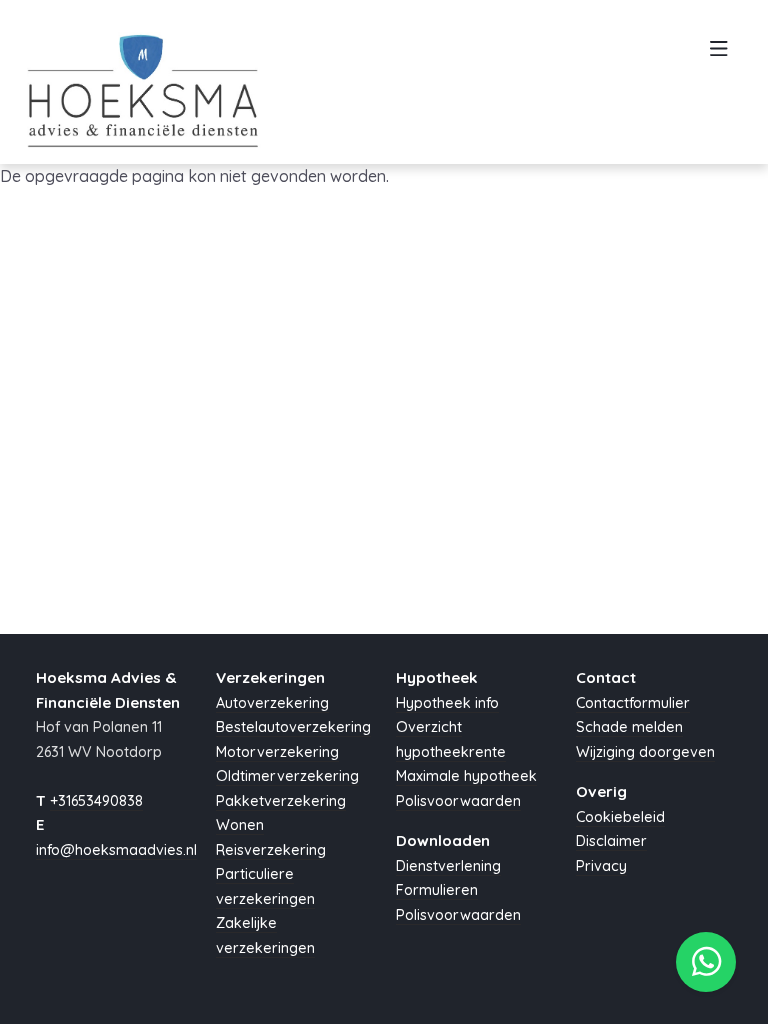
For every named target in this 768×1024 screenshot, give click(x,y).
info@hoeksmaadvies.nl (116, 850)
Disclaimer (611, 841)
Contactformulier (633, 703)
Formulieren (437, 890)
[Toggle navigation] (718, 54)
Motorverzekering (277, 752)
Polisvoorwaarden (458, 801)
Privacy (601, 866)
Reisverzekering (271, 850)
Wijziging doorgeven (645, 752)
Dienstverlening (448, 866)
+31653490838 (96, 801)
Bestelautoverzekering (293, 727)
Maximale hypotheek (466, 776)
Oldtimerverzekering (287, 776)
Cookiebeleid (620, 817)
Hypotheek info (447, 703)
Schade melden (629, 727)
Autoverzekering (272, 703)
